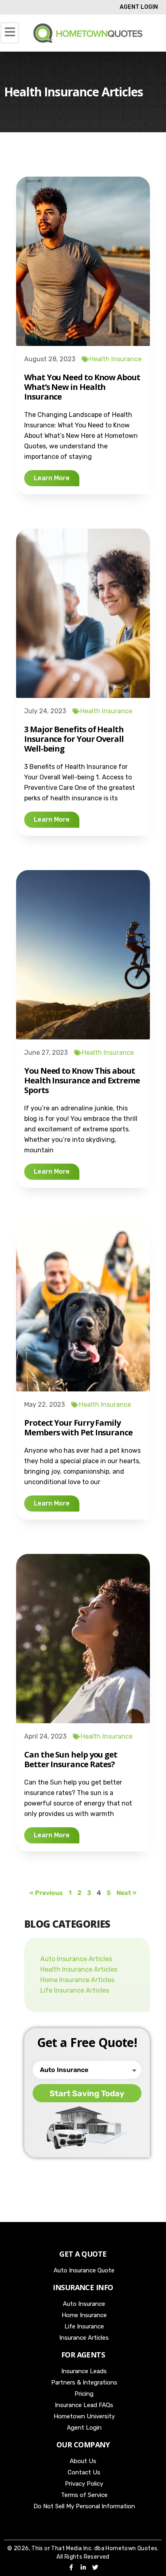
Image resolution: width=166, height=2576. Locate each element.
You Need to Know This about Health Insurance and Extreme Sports (82, 1080)
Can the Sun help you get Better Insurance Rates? (71, 1759)
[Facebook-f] (71, 2567)
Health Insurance (115, 359)
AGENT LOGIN (139, 7)
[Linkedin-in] (83, 2567)
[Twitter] (95, 2567)
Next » (127, 1893)
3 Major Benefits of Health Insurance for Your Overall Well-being (74, 739)
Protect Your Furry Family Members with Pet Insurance (78, 1428)
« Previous (46, 1893)
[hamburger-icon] (10, 33)
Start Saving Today (87, 2093)
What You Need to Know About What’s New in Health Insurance (82, 387)
